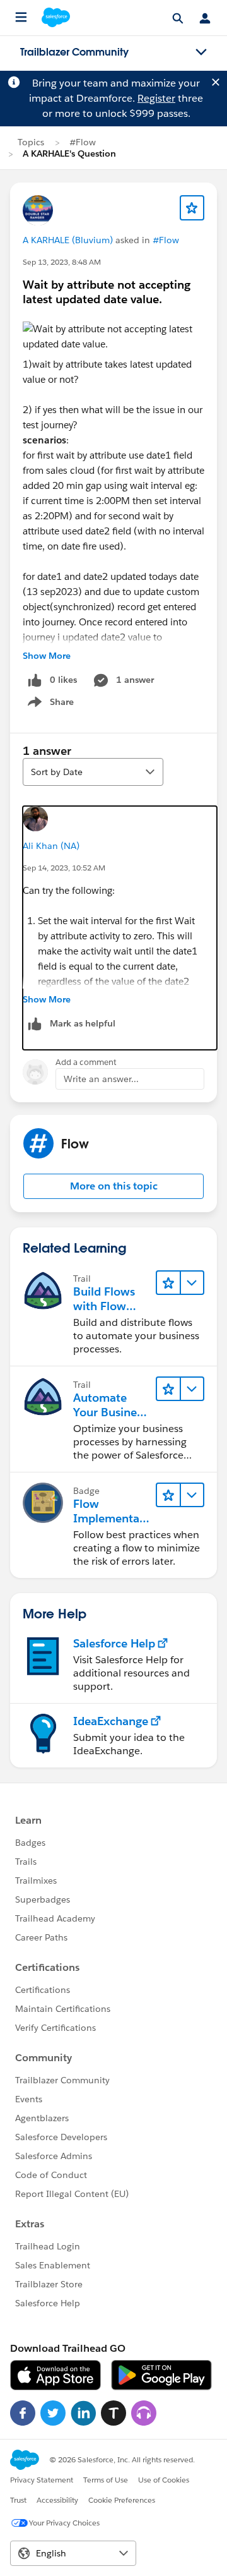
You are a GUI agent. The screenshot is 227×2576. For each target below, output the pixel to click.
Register (156, 98)
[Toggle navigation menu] (201, 52)
